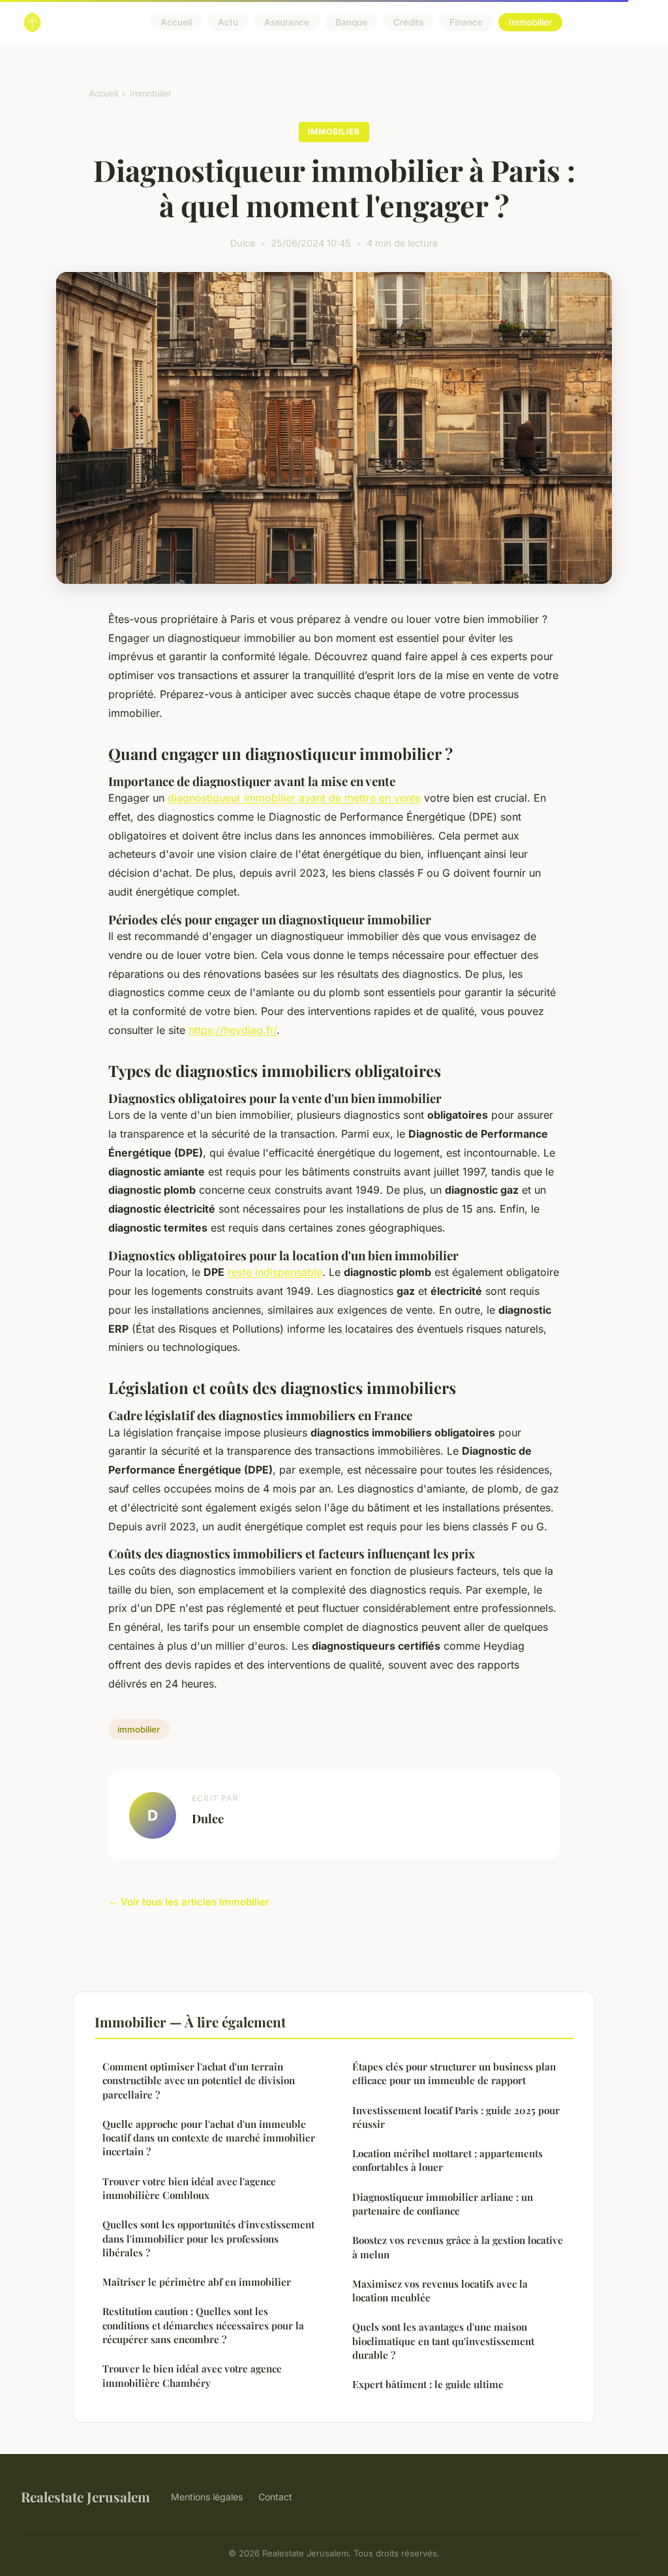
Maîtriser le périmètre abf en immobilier (197, 2282)
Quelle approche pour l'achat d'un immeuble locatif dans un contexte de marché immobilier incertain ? (209, 2138)
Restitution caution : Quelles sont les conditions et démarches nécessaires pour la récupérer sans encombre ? (203, 2325)
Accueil (176, 22)
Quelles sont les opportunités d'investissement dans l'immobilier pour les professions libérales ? (208, 2238)
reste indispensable (275, 1272)
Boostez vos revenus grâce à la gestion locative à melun (458, 2247)
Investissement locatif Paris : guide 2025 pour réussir (456, 2117)
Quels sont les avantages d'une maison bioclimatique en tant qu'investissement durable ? (443, 2341)
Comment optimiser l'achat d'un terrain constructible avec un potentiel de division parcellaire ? (199, 2081)
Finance (466, 22)
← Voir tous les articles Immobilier (189, 1902)
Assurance (287, 22)
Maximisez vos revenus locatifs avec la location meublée (440, 2291)
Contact (275, 2497)
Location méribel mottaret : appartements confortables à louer (448, 2160)
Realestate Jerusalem (85, 2496)
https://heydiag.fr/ (233, 1030)
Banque (351, 22)
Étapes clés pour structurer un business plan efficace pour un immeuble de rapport (454, 2073)
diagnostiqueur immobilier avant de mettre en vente (294, 798)
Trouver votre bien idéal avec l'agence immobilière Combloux (189, 2188)
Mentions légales (207, 2497)
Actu (228, 22)
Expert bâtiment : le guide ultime (428, 2384)
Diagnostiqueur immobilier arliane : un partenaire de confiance (443, 2204)
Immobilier (530, 22)
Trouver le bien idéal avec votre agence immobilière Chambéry (192, 2375)
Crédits (408, 22)
